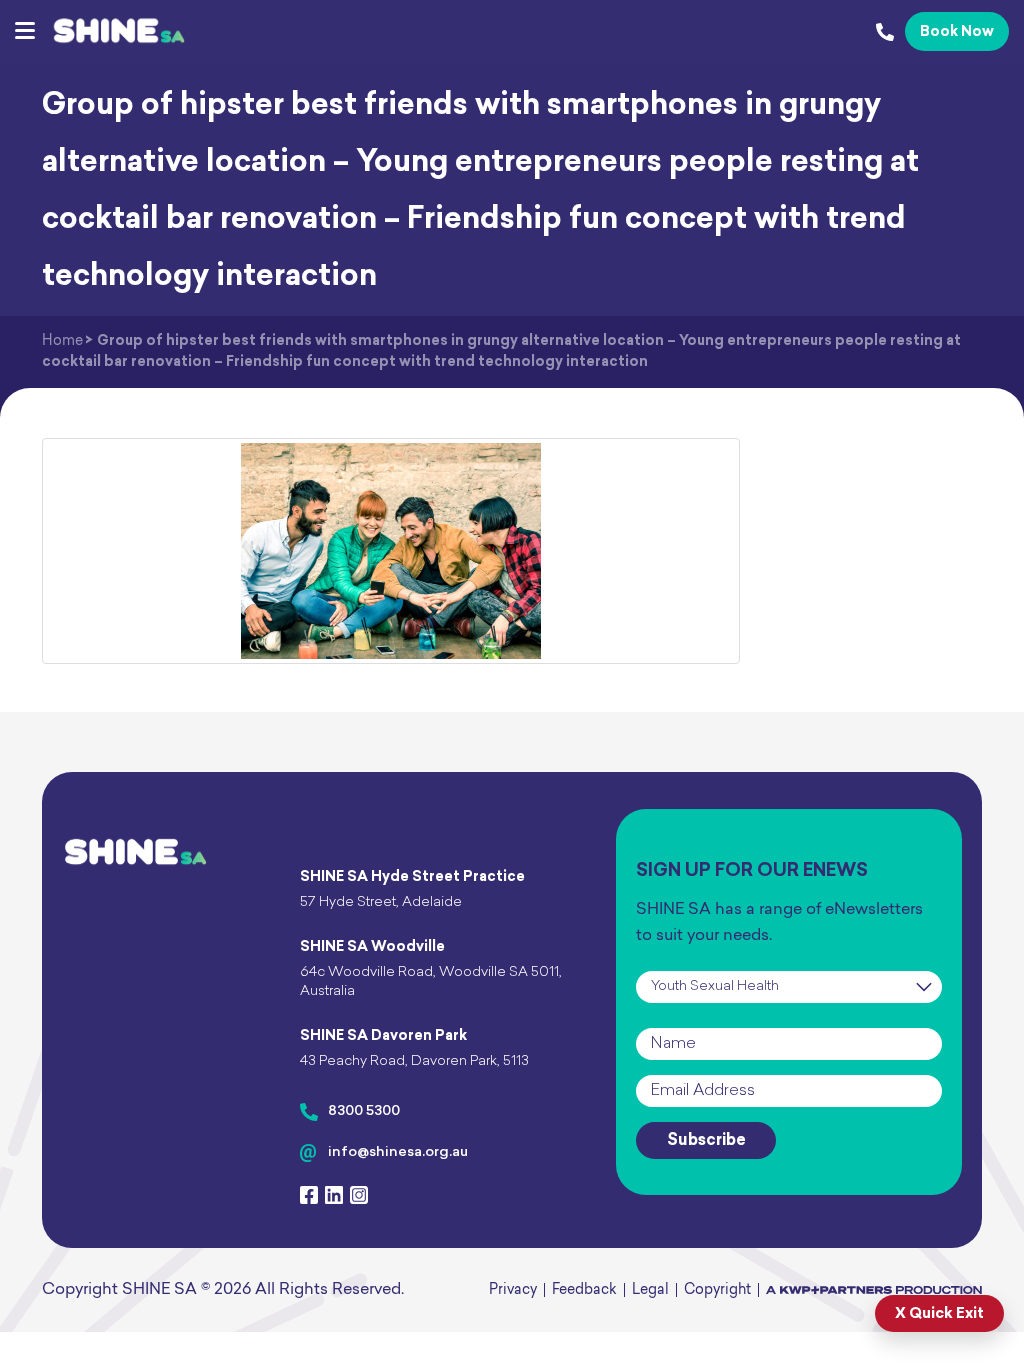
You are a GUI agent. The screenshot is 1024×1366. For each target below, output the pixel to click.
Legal (650, 1290)
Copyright (717, 1290)
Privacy (513, 1290)
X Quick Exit (939, 1314)
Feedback (584, 1290)
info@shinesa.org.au (398, 1152)
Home (62, 341)
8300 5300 (364, 1111)
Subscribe (706, 1141)
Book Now (957, 32)
